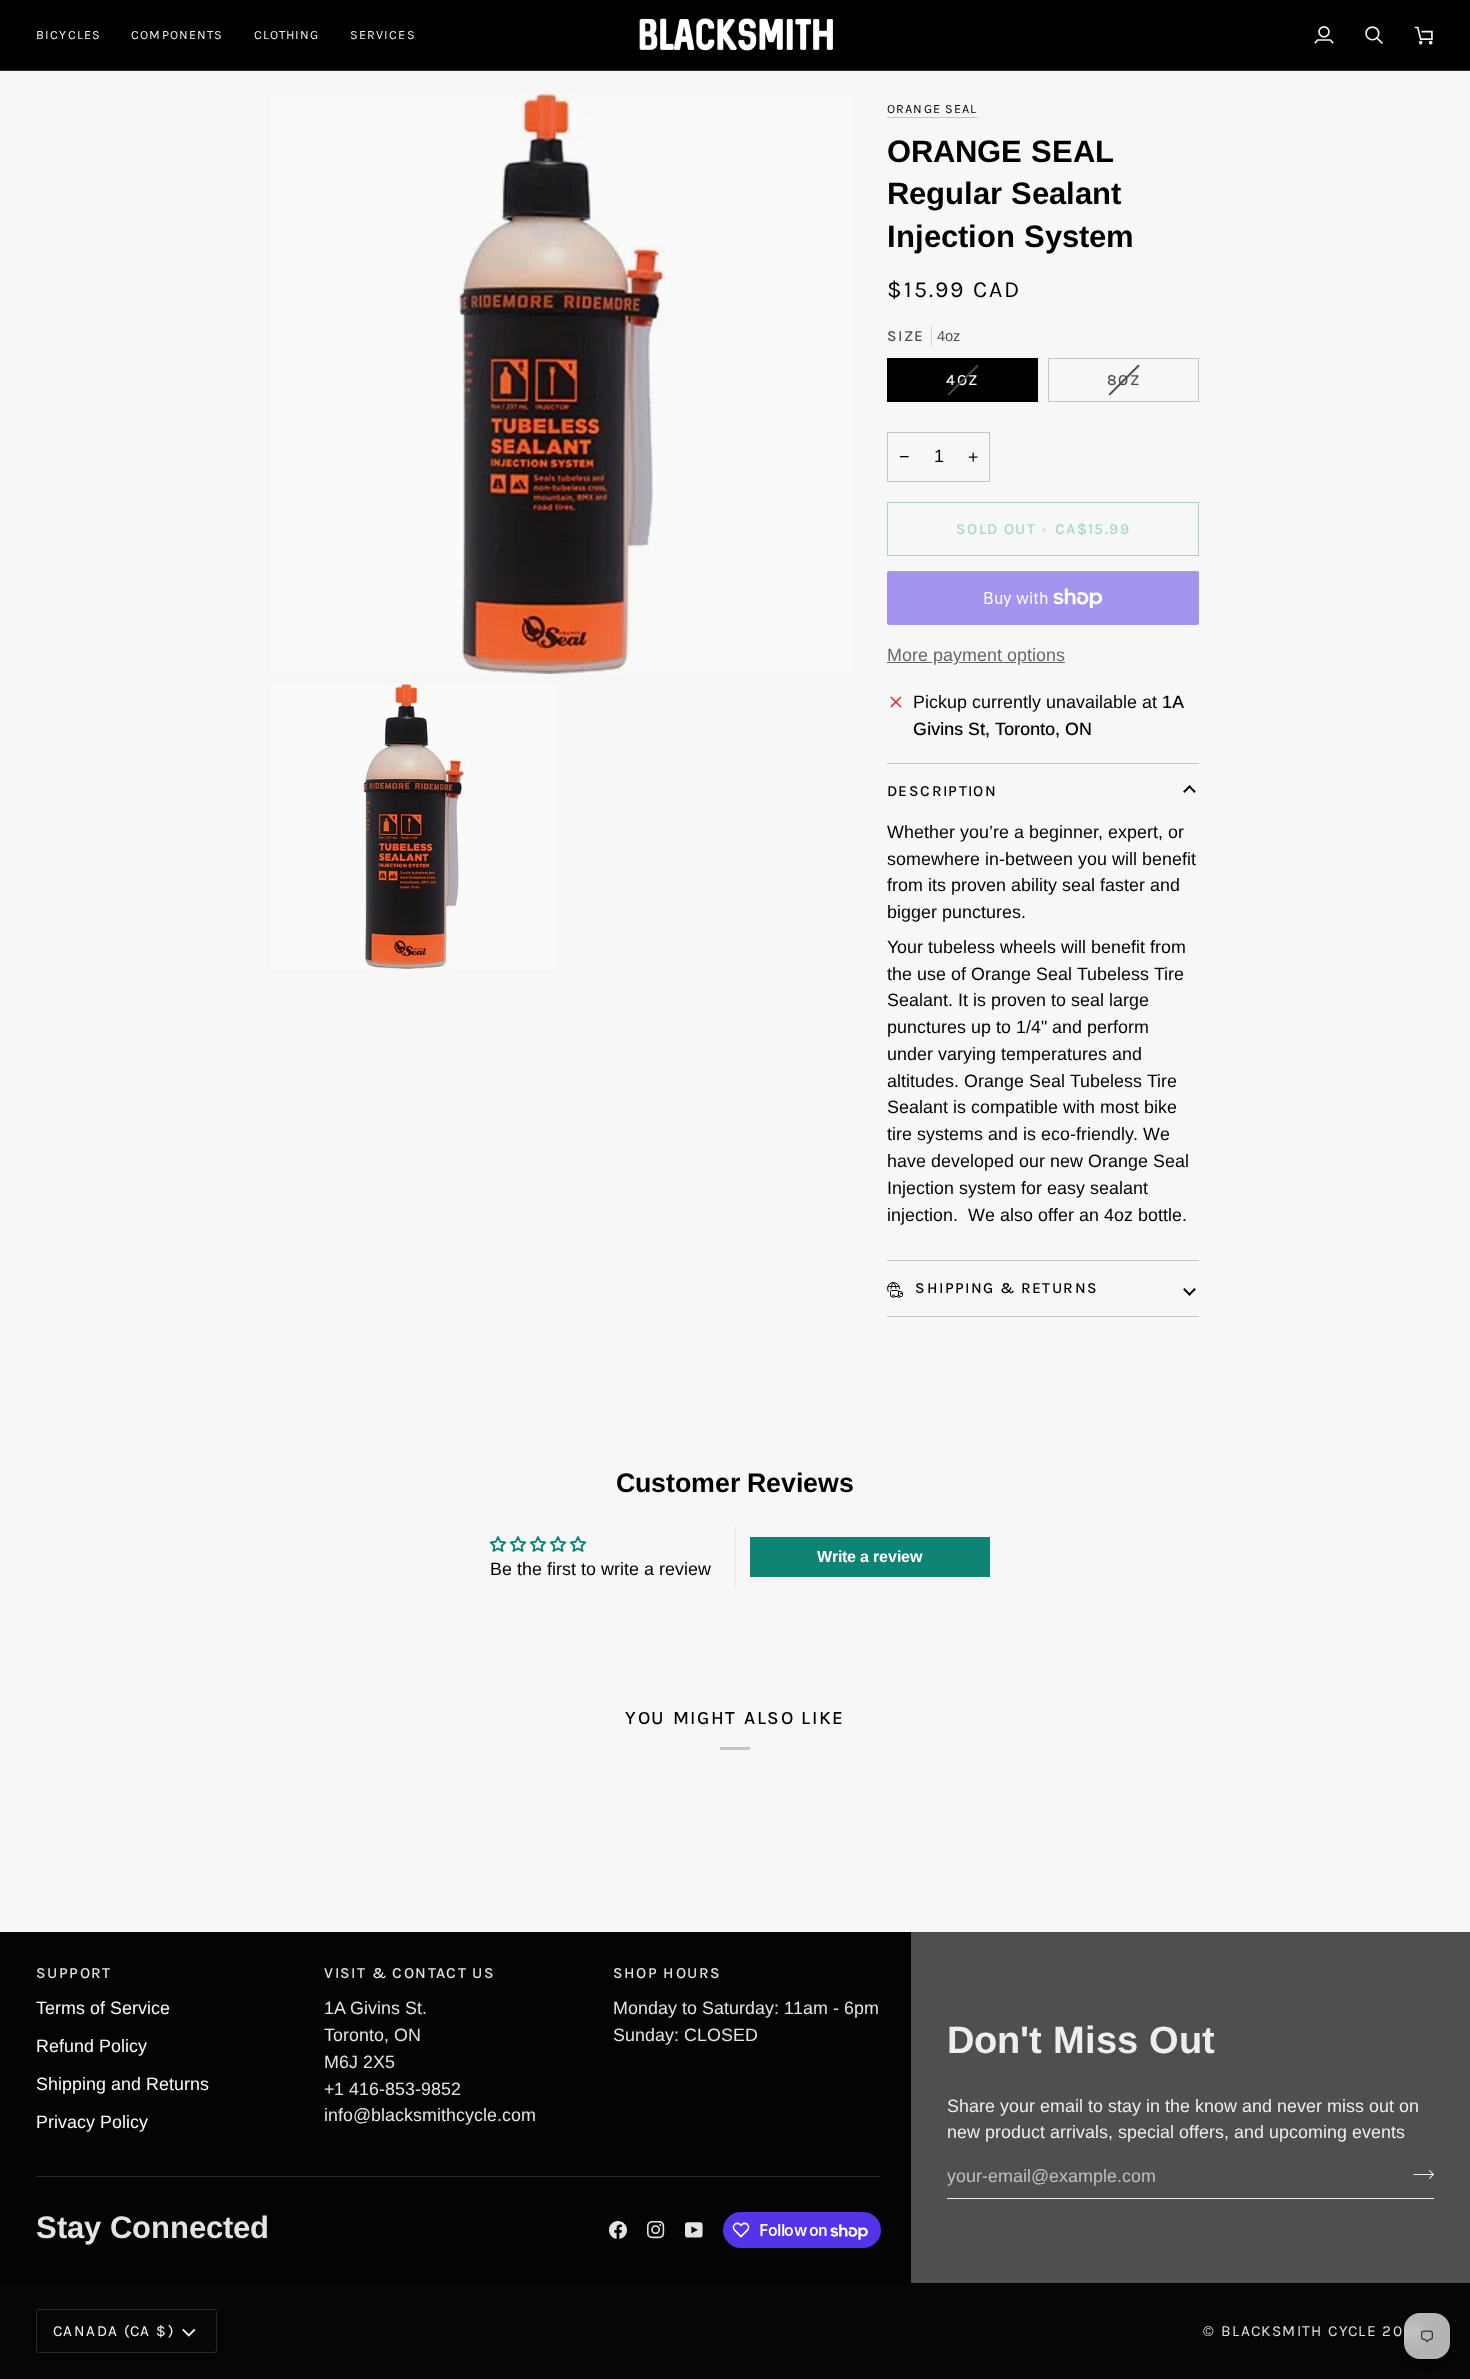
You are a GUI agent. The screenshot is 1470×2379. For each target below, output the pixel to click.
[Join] (1417, 2174)
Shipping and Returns (122, 2084)
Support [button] (74, 1973)
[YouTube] (694, 2230)
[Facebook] (618, 2230)
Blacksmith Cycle (1299, 2331)
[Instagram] (656, 2230)
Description (942, 791)
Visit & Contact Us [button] (409, 1973)
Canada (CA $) (113, 2331)
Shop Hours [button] (667, 1973)
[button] (76, 35)
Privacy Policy (92, 2122)
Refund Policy (91, 2046)
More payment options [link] (976, 655)
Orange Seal (932, 108)
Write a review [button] (869, 1556)
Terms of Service (103, 2008)
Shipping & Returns (1004, 1288)
